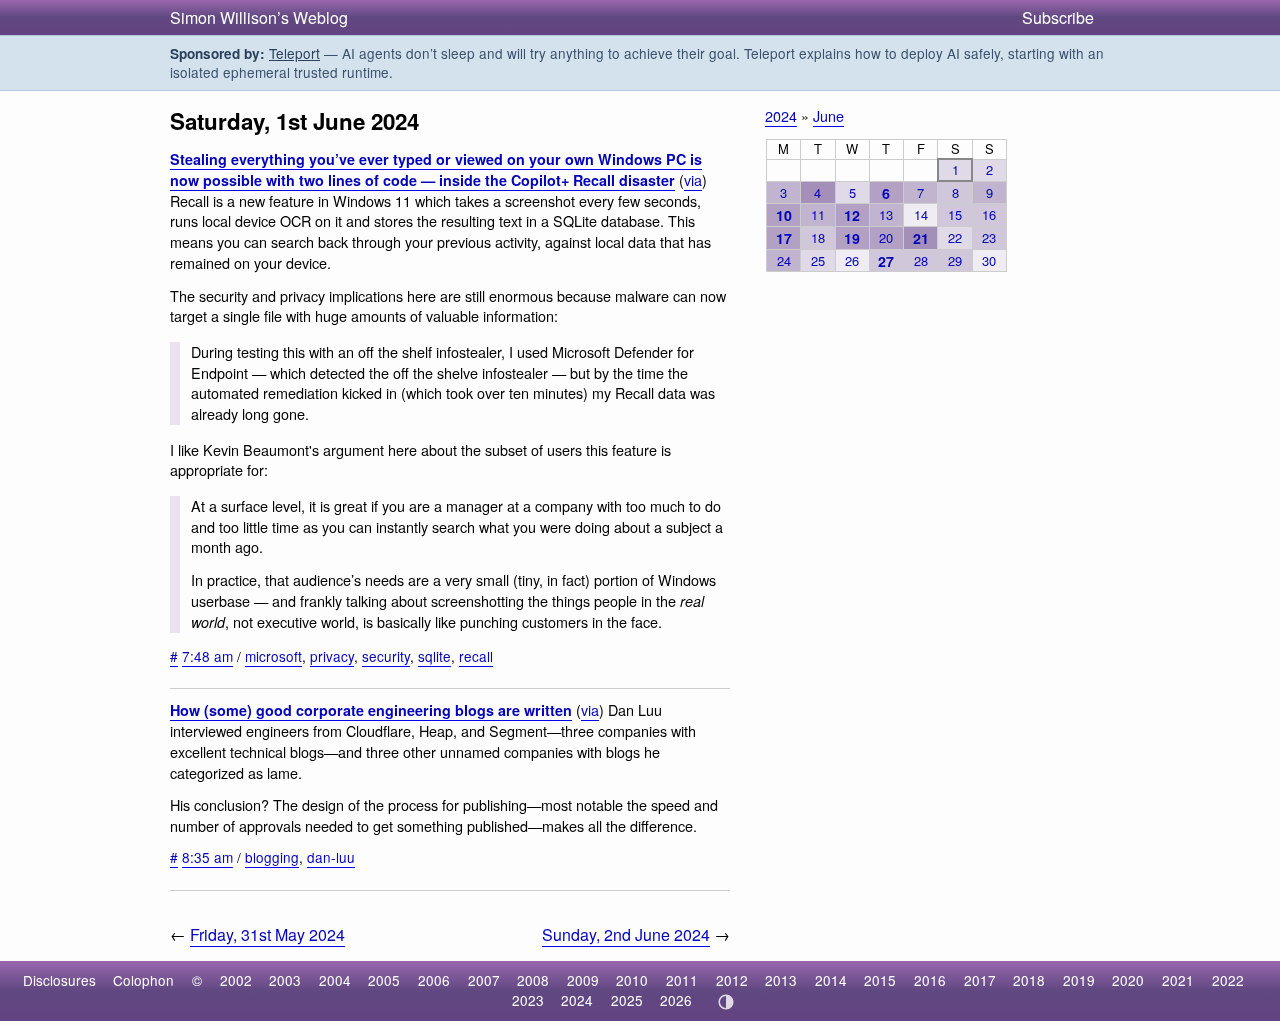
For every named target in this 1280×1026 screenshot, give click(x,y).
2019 (1079, 980)
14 (921, 214)
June (828, 115)
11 (818, 214)
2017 (980, 980)
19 (852, 238)
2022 (1228, 980)
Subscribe (1058, 17)
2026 (676, 1000)
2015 (880, 980)
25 (818, 260)
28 (921, 260)
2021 (1178, 980)
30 (989, 260)
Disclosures (59, 980)
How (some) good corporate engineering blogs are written (371, 710)
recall (476, 656)
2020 (1128, 980)
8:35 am (207, 857)
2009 (583, 980)
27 (886, 261)
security (386, 656)
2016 (930, 980)
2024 (781, 115)
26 (852, 260)
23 (989, 237)
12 (852, 215)
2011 (682, 980)
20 (886, 237)
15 (955, 214)
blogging (272, 857)
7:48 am (207, 656)
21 (921, 238)
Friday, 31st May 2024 (267, 934)
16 (989, 214)
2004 (335, 980)
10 (784, 215)
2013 (781, 980)
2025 (627, 1000)
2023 (528, 1000)
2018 (1029, 980)
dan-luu (331, 857)
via (693, 179)
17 (784, 238)
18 (818, 237)
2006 (434, 980)
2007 (484, 980)
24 (784, 260)
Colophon (143, 980)
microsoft (273, 656)
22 (955, 237)
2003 (285, 980)
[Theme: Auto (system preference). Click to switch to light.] (725, 1002)
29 (955, 260)
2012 (732, 980)
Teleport (294, 53)
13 (886, 214)
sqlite (434, 656)
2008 (533, 980)
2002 (236, 980)
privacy (332, 656)
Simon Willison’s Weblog (259, 17)
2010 (632, 980)
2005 (384, 980)
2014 (831, 980)
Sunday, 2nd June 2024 (626, 934)
